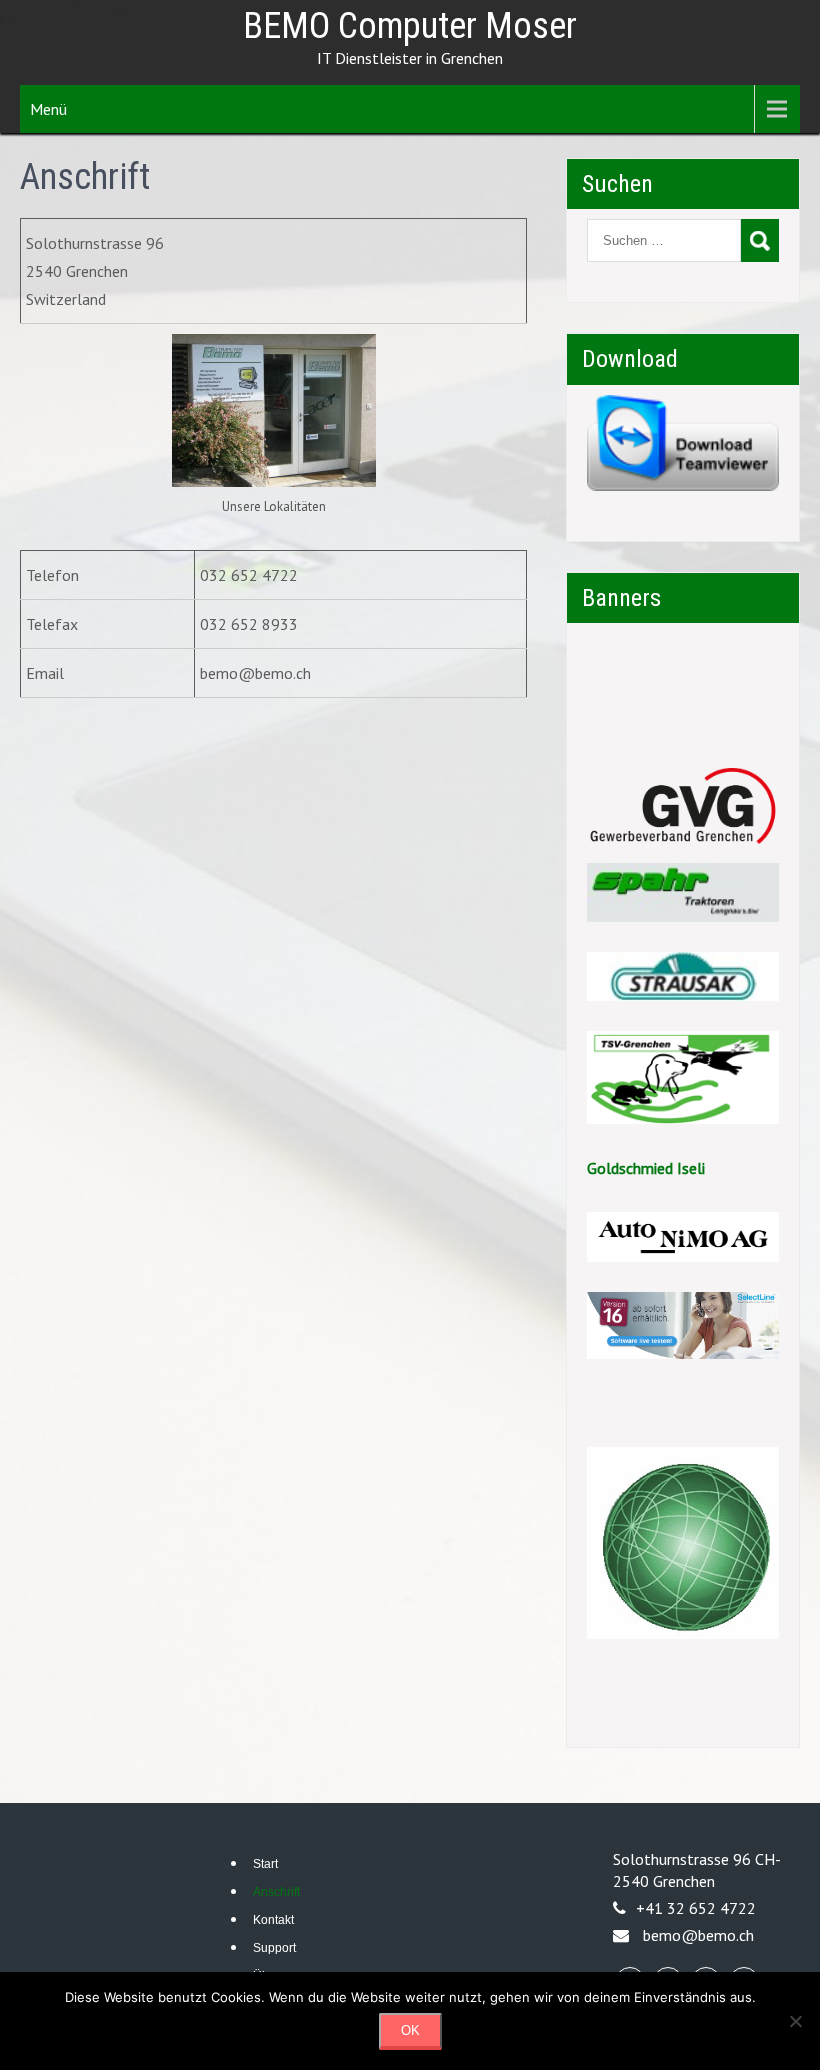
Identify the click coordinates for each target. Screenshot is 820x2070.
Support (274, 1948)
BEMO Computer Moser (410, 26)
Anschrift (276, 1892)
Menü (48, 109)
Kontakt (273, 1920)
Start (265, 1864)
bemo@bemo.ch (698, 1935)
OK (410, 2030)
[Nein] (795, 2021)
